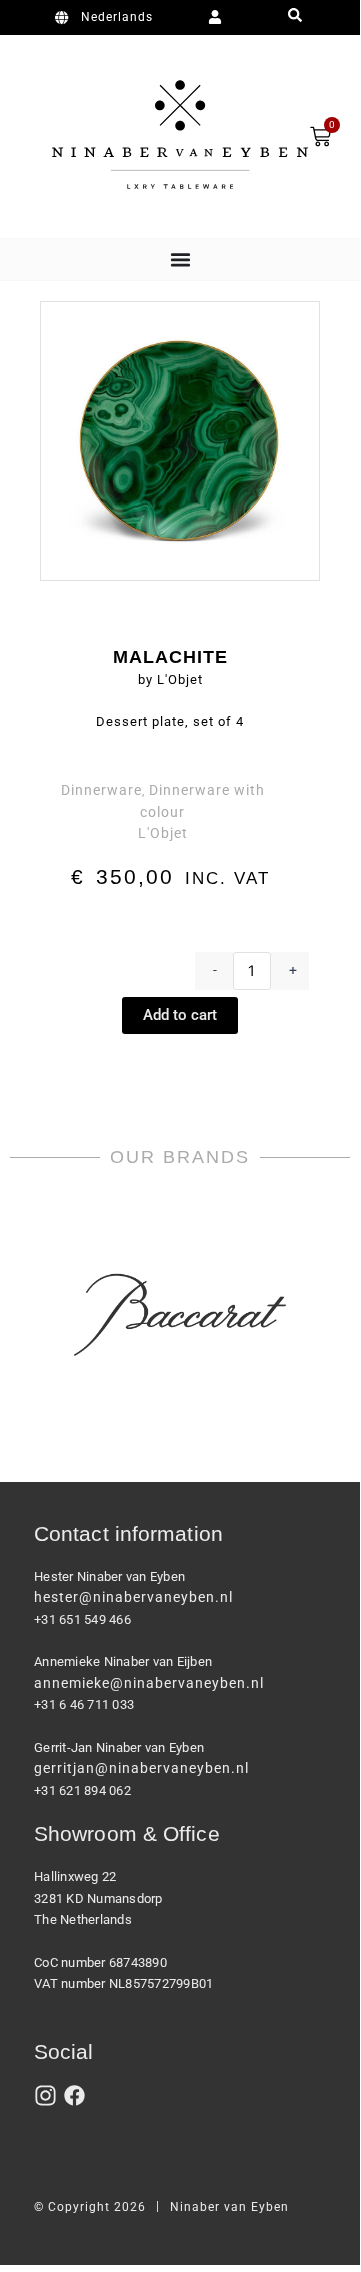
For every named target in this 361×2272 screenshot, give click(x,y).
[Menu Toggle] (180, 259)
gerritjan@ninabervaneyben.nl (141, 1768)
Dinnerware (101, 790)
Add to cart (180, 1015)
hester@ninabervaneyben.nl (133, 1597)
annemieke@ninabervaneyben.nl (149, 1683)
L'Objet (163, 833)
